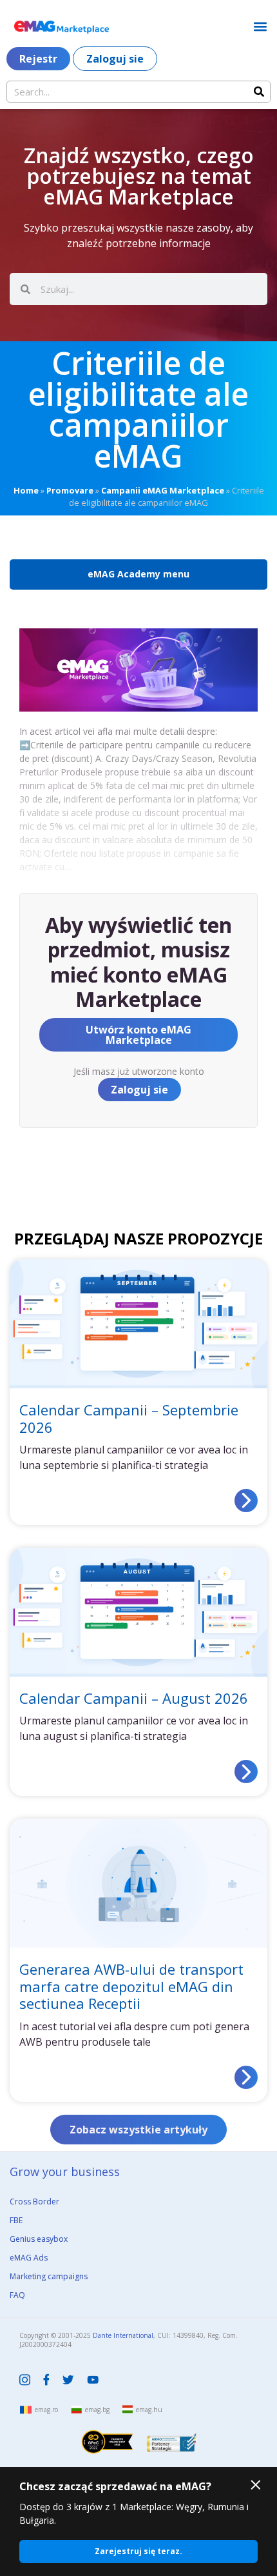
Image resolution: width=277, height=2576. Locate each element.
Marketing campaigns (49, 2276)
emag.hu (149, 2410)
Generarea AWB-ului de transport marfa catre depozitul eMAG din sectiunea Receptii (131, 1986)
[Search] (259, 92)
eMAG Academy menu (138, 574)
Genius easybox (39, 2239)
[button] (260, 26)
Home (26, 490)
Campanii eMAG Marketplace (163, 490)
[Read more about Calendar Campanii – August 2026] (246, 1772)
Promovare (70, 490)
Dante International (123, 2335)
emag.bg (97, 2410)
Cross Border (34, 2202)
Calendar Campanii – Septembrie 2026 (129, 1418)
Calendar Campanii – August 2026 (134, 1698)
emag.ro (46, 2410)
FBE (16, 2220)
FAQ (17, 2295)
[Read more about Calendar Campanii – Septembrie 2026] (246, 1501)
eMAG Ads (29, 2258)
